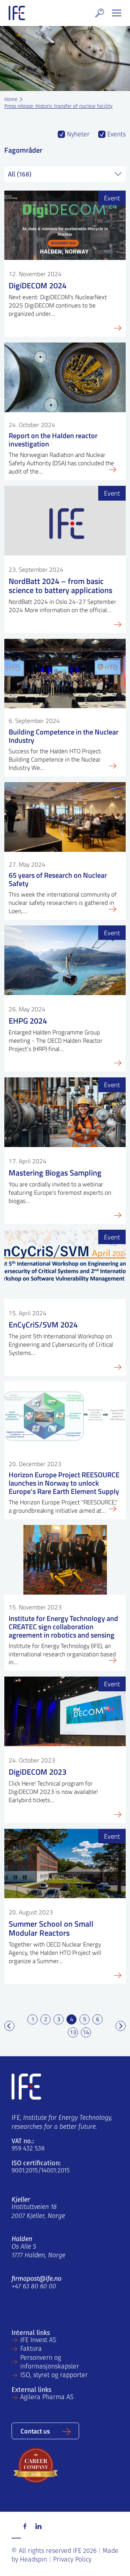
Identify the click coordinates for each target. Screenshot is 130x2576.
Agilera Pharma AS (47, 2398)
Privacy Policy (72, 2560)
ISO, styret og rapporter (54, 2376)
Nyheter (77, 135)
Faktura (31, 2349)
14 (86, 2032)
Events (116, 135)
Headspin (33, 2560)
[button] (100, 13)
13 (73, 2032)
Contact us (35, 2431)
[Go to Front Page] (17, 13)
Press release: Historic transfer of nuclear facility (58, 107)
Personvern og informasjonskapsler (50, 2363)
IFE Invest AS (38, 2341)
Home (11, 100)
